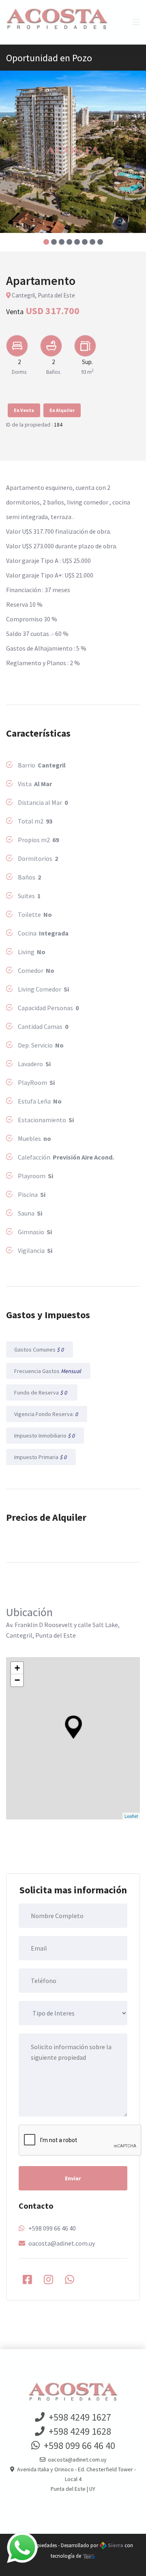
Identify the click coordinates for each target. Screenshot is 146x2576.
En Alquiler (62, 410)
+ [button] (17, 1668)
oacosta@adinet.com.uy (62, 2243)
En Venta (24, 410)
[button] (46, 242)
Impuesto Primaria (41, 1457)
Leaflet (131, 1816)
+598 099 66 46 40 (52, 2228)
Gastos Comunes (40, 1349)
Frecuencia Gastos (48, 1371)
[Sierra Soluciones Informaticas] (89, 2556)
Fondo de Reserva (42, 1393)
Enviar (73, 2178)
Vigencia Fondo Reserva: (47, 1414)
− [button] (17, 1680)
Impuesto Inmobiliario (45, 1436)
